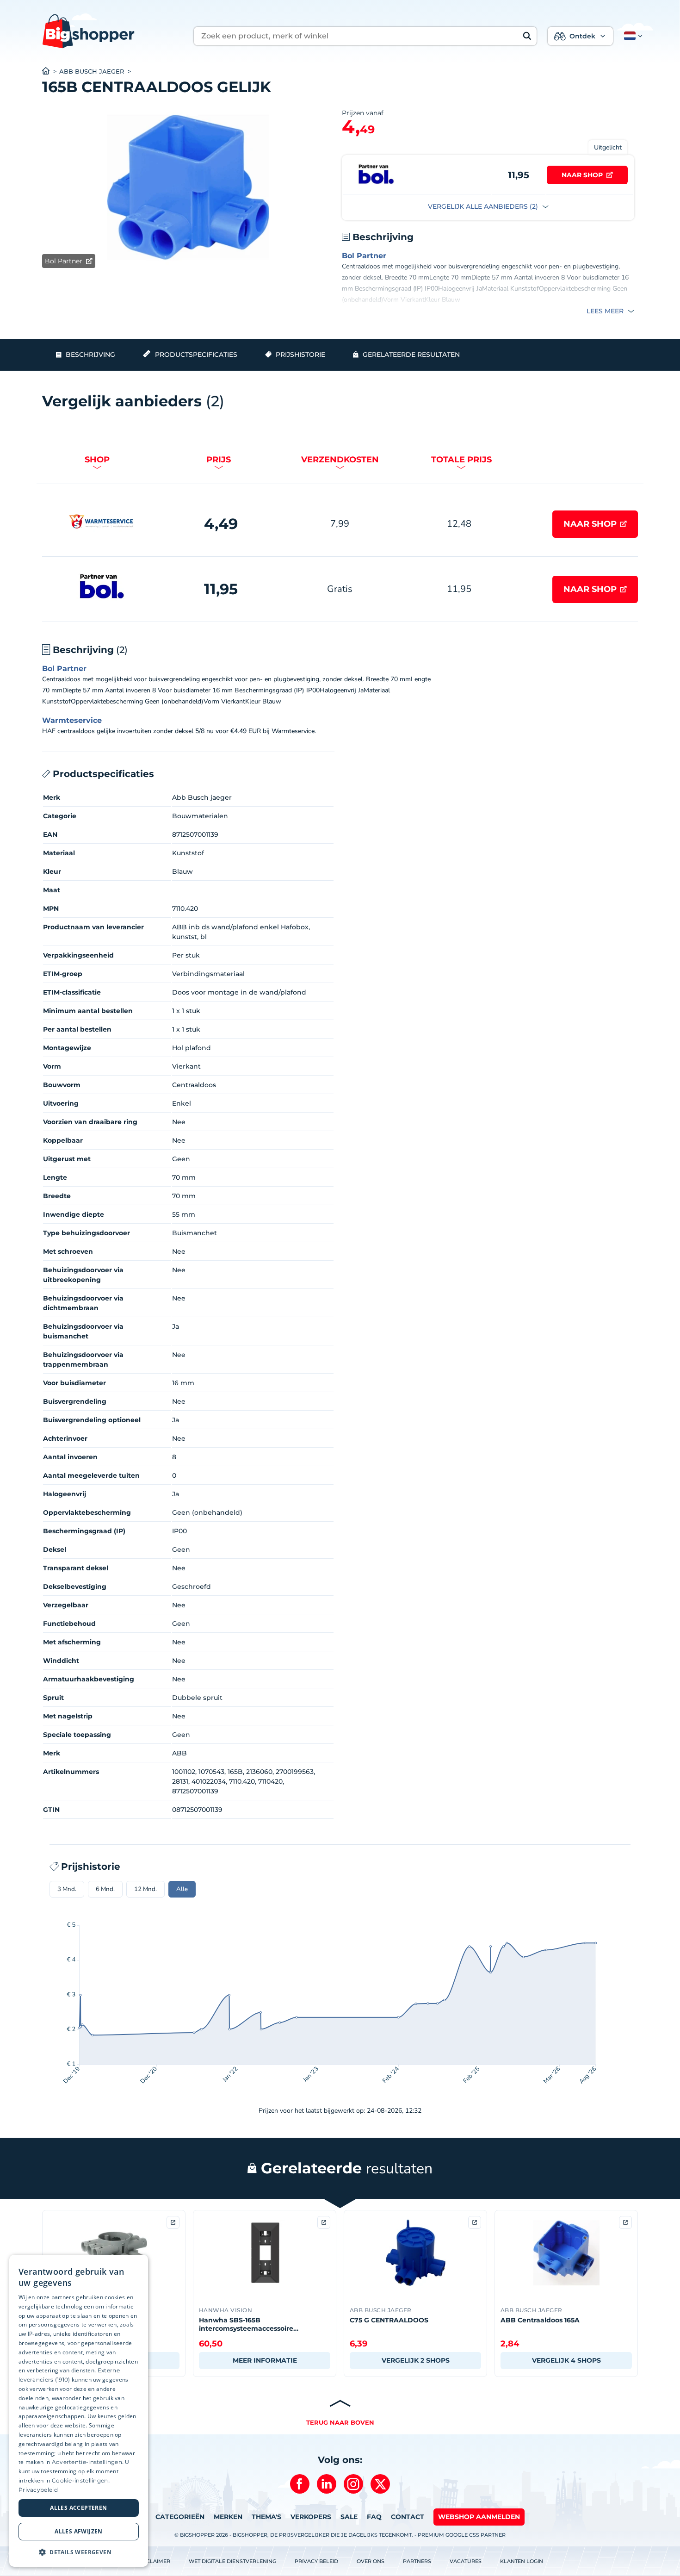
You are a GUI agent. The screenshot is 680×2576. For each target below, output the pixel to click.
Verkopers (311, 2517)
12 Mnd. (145, 1889)
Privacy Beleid (316, 2561)
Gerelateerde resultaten (411, 355)
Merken (228, 2517)
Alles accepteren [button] (78, 2508)
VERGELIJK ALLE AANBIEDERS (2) (484, 206)
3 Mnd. (67, 1889)
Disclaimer (154, 2561)
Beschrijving (90, 355)
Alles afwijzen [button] (79, 2531)
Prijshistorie (300, 355)
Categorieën (180, 2517)
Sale (349, 2517)
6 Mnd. (105, 1889)
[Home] (51, 72)
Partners (417, 2561)
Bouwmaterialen (200, 816)
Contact (408, 2517)
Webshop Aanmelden (479, 2517)
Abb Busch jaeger (92, 72)
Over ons (371, 2561)
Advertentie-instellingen (87, 2462)
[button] (631, 36)
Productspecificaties (196, 355)
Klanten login (522, 2561)
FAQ (374, 2517)
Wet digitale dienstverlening (232, 2561)
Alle (182, 1889)
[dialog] (79, 2411)
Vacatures (466, 2561)
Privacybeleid (38, 2490)
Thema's (266, 2517)
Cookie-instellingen (80, 2480)
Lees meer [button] (606, 311)
